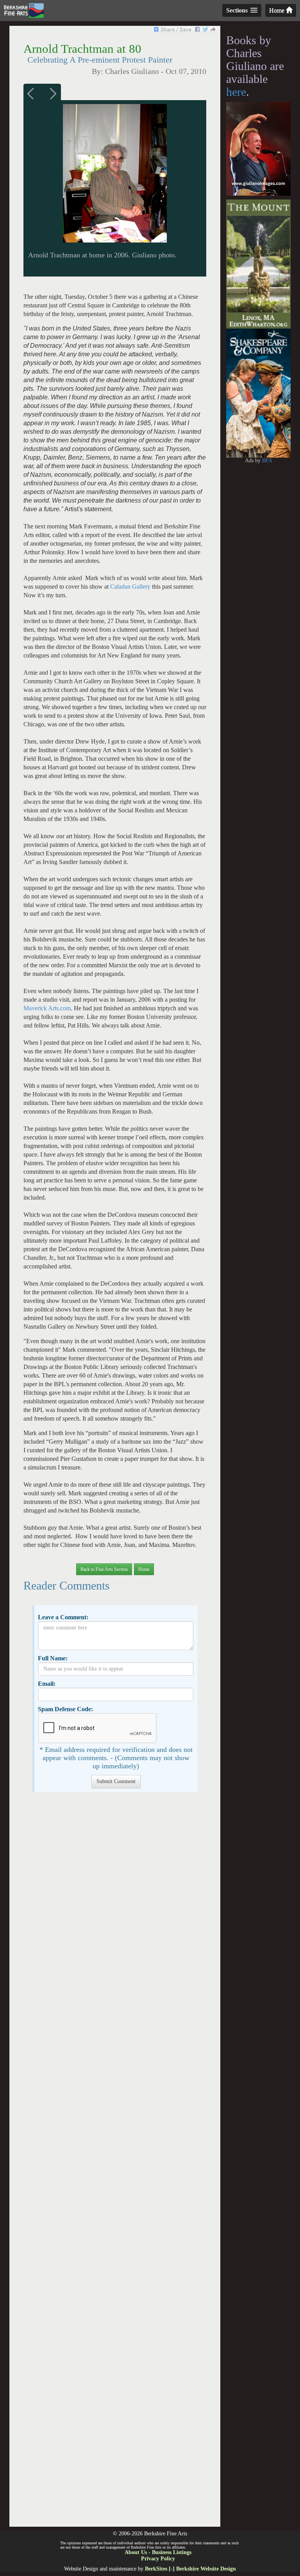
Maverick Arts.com (47, 1008)
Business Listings (172, 2552)
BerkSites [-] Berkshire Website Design (190, 2569)
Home (278, 10)
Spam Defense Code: (65, 1709)
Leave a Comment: (63, 1617)
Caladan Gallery (130, 587)
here (236, 92)
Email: (47, 1684)
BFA (267, 461)
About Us (136, 2552)
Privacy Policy (158, 2559)
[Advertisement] (115, 2163)
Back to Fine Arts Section (104, 1569)
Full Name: (53, 1658)
